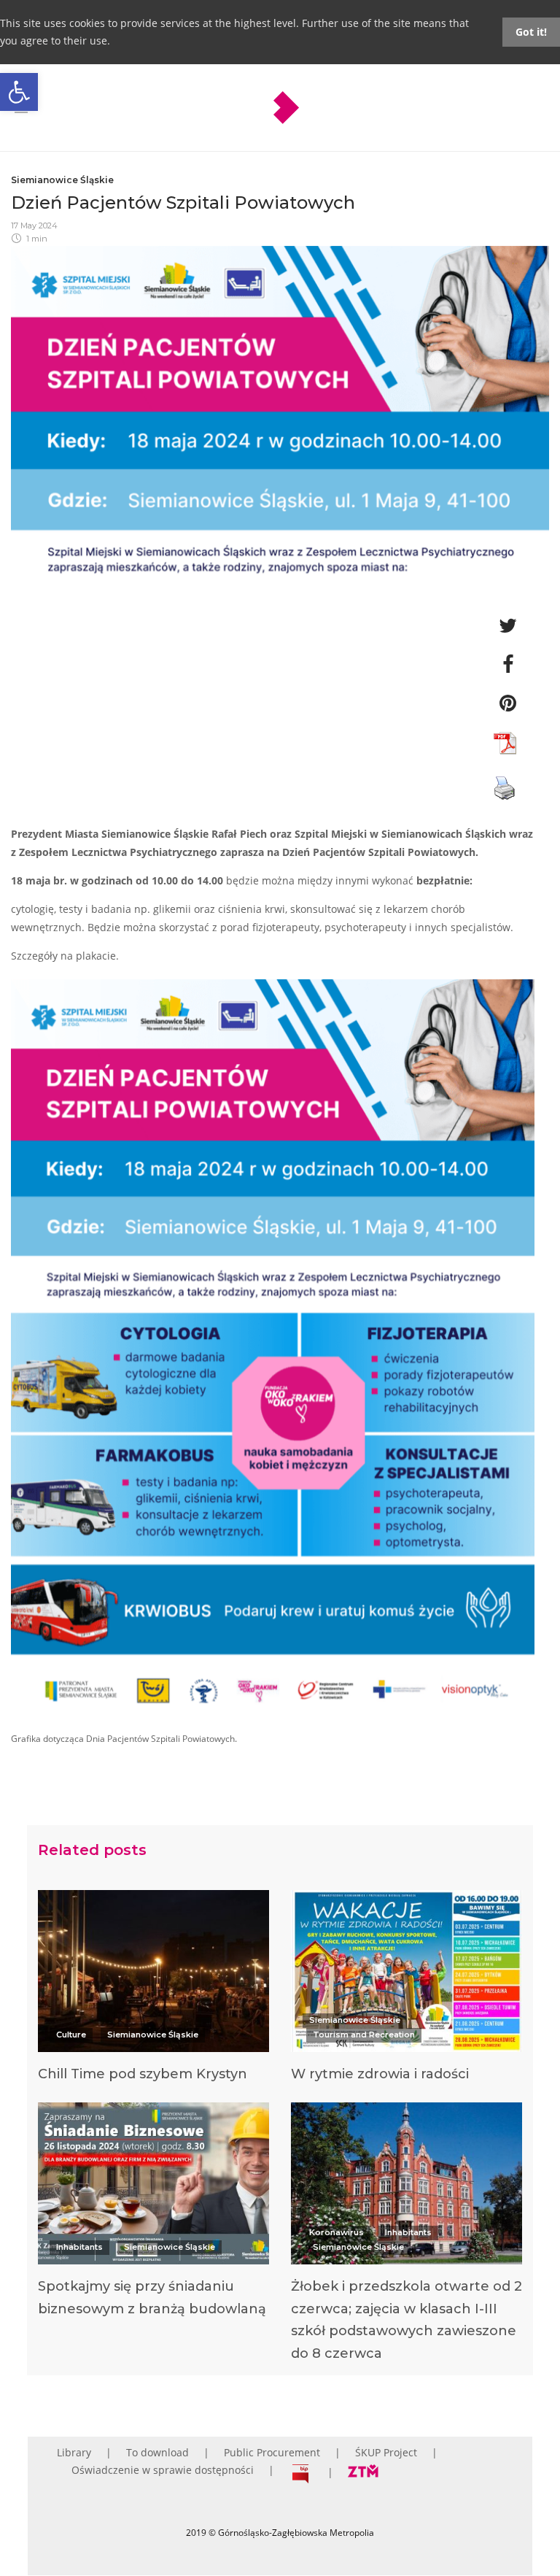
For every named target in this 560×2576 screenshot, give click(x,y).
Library (74, 2452)
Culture (71, 2035)
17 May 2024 (34, 225)
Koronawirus (337, 2232)
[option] (153, 1990)
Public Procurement (272, 2452)
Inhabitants (79, 2247)
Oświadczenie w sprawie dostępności (163, 2470)
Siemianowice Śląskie (62, 180)
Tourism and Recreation (364, 2035)
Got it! (531, 32)
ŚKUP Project (386, 2452)
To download (157, 2452)
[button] (19, 92)
